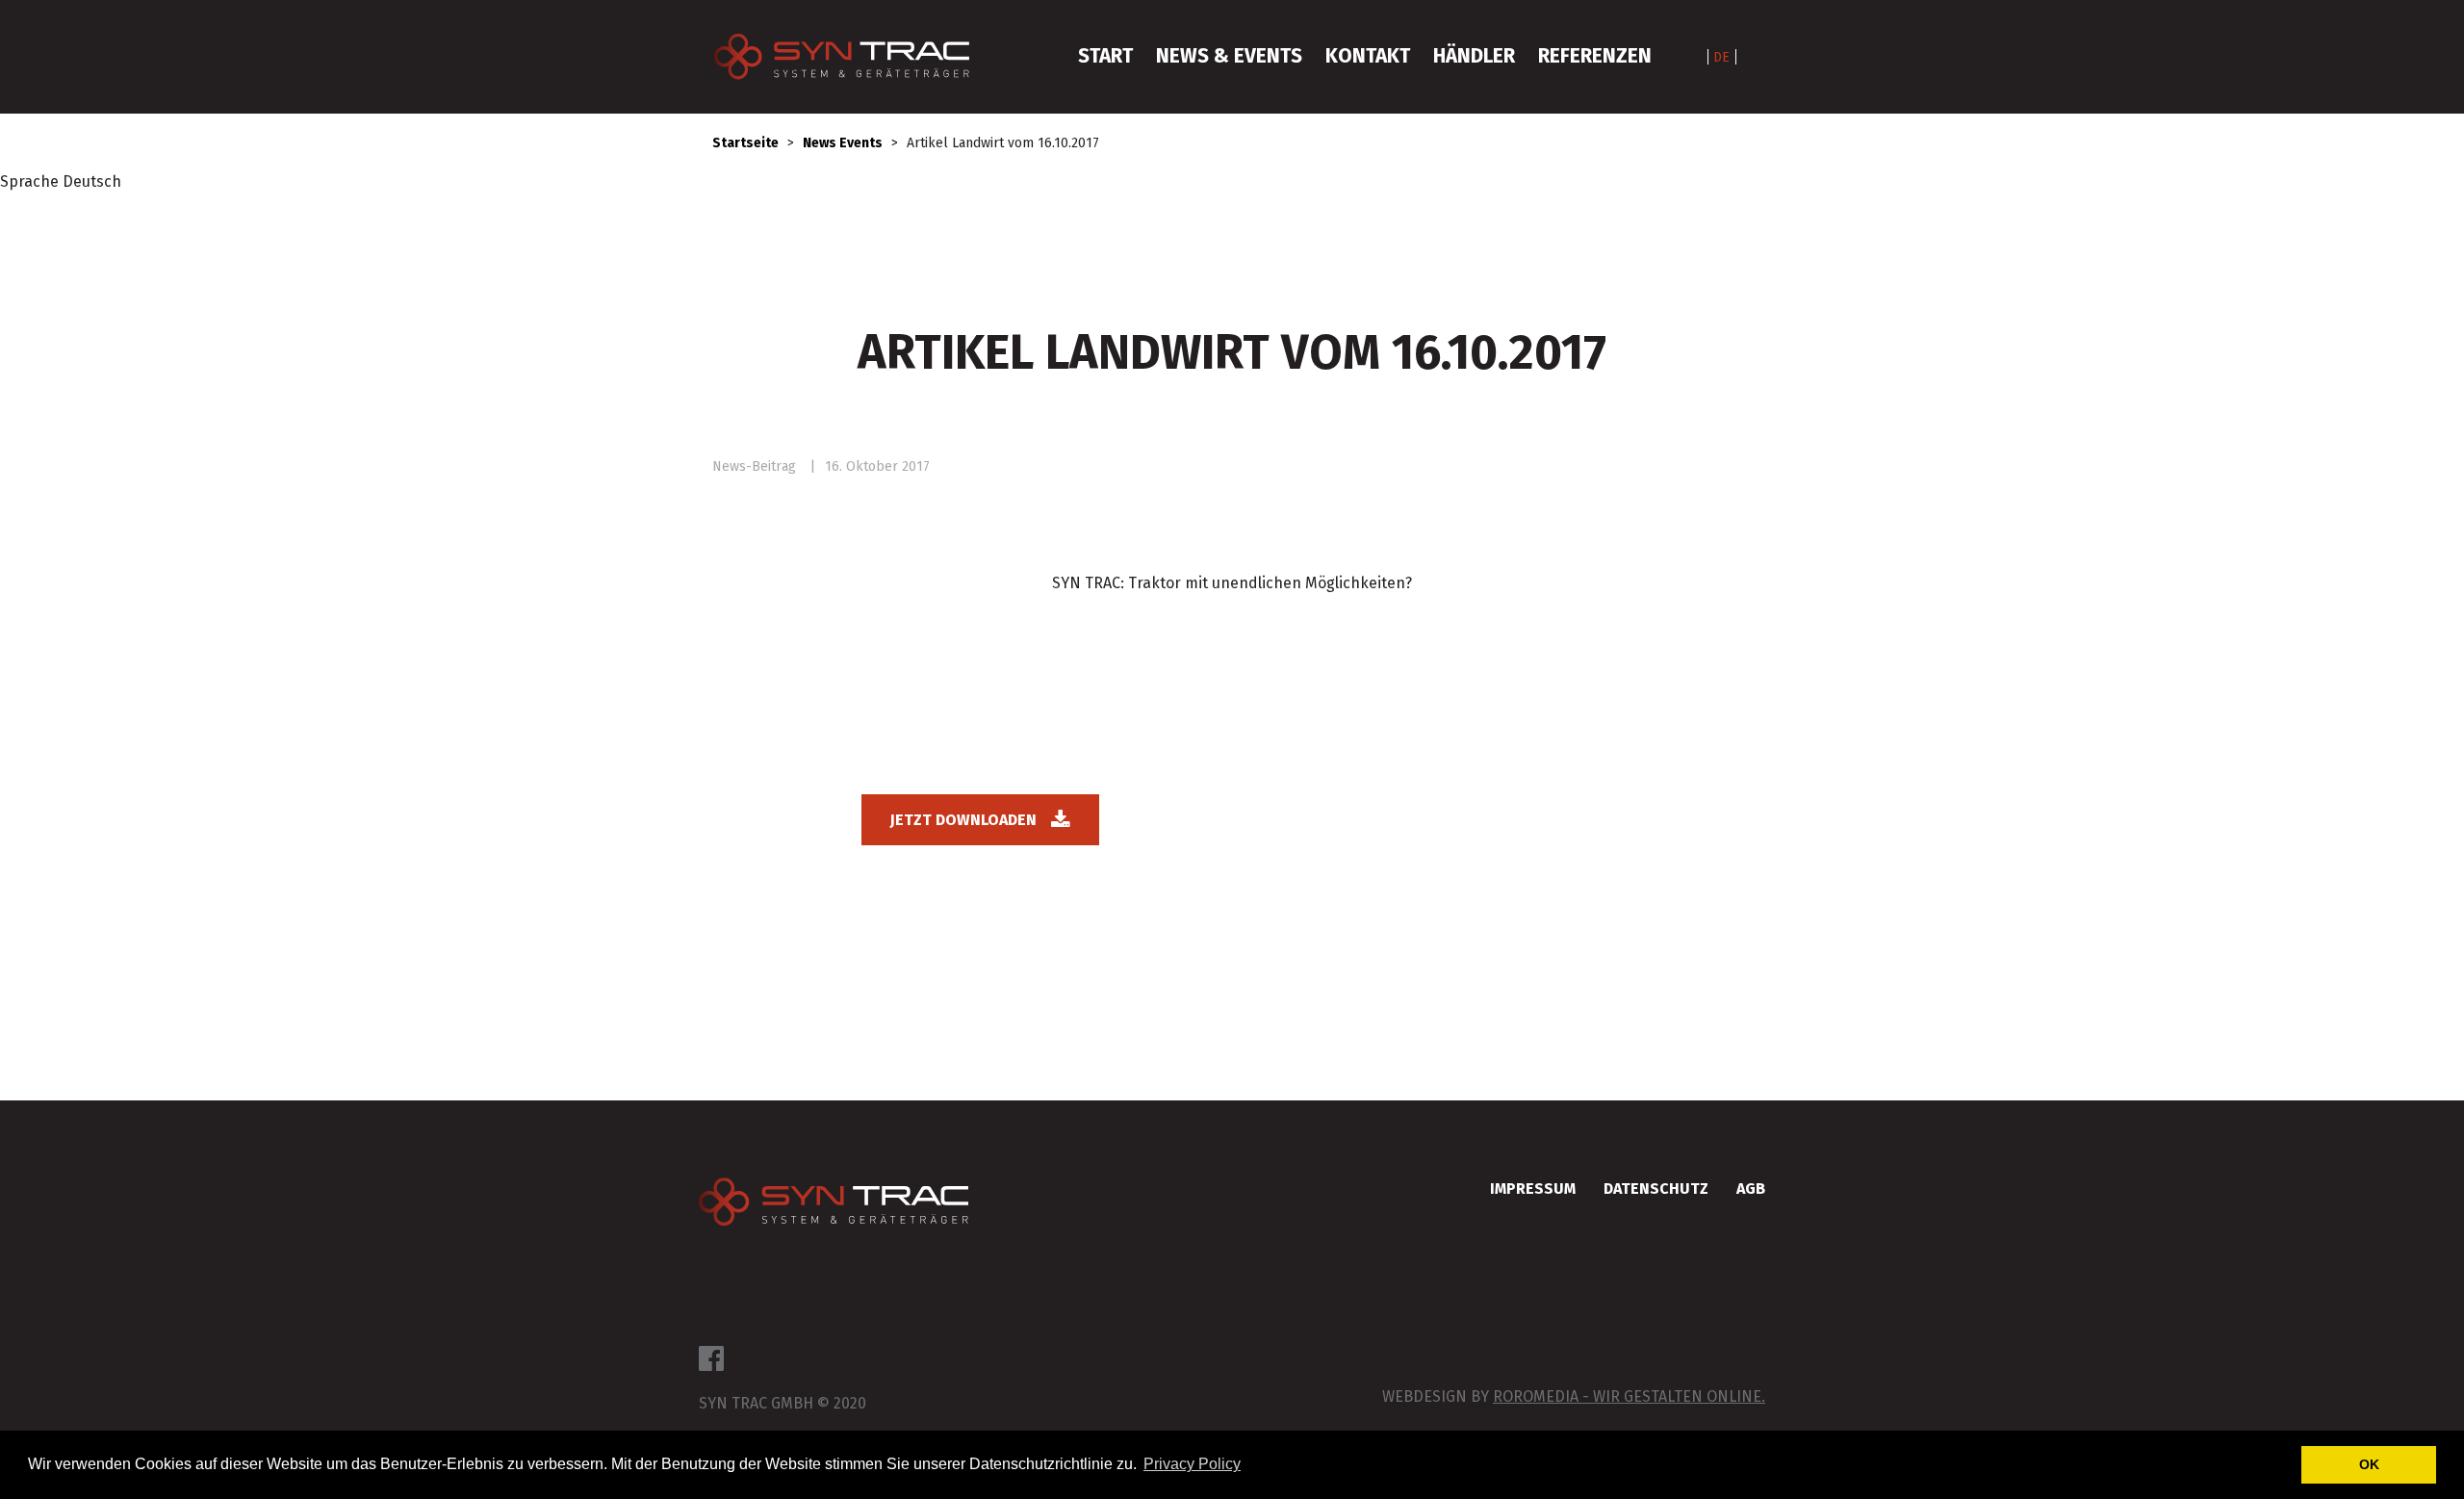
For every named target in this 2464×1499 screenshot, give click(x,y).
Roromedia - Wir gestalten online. (1629, 1396)
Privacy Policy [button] (1192, 1464)
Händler (1474, 56)
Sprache (29, 181)
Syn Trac (834, 1204)
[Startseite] (851, 57)
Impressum (1533, 1189)
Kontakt (1368, 56)
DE (1721, 57)
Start (1105, 56)
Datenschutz (1656, 1189)
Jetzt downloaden (963, 820)
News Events (843, 143)
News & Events (1229, 56)
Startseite (745, 143)
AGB (1751, 1189)
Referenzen (1595, 56)
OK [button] (2369, 1464)
